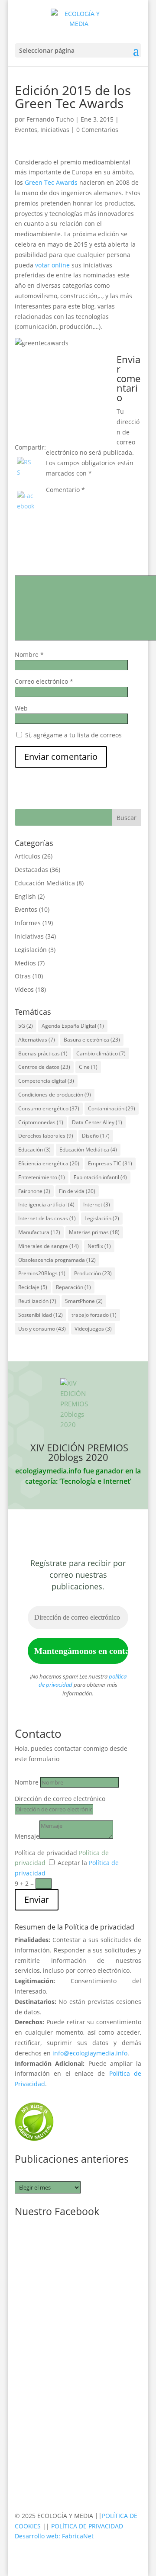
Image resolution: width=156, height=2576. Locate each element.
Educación (34, 1150)
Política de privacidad (46, 1853)
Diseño (96, 1136)
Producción (93, 1273)
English (25, 896)
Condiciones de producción (55, 1095)
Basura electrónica (92, 1040)
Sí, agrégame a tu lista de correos (73, 735)
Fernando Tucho (50, 119)
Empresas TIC (110, 1163)
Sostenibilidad (41, 1315)
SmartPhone (84, 1301)
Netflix (99, 1246)
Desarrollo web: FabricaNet (54, 2536)
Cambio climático (101, 1053)
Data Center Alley (97, 1122)
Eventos (26, 130)
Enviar (37, 1899)
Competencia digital (46, 1081)
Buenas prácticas (43, 1053)
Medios (25, 963)
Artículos (28, 856)
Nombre (29, 654)
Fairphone (34, 1191)
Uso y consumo (42, 1329)
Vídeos (24, 989)
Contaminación (112, 1108)
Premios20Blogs (42, 1273)
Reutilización (37, 1301)
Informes (28, 923)
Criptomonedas (41, 1122)
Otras (23, 976)
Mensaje (27, 1836)
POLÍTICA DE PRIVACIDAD (87, 2526)
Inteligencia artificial (46, 1204)
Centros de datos (44, 1067)
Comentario (65, 490)
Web (21, 708)
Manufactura (39, 1232)
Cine (88, 1067)
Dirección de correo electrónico (60, 1799)
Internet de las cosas (47, 1218)
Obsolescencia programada (57, 1260)
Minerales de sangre (49, 1246)
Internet (97, 1204)
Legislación (31, 950)
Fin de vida (77, 1191)
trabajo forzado (94, 1315)
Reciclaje (33, 1287)
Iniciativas (55, 130)
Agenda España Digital (73, 1026)
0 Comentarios (97, 130)
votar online (52, 265)
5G (26, 1026)
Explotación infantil (100, 1177)
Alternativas (37, 1040)
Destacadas (31, 870)
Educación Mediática (45, 883)
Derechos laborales (46, 1136)
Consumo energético (49, 1108)
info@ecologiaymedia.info (90, 2053)
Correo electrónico (44, 681)
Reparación (73, 1287)
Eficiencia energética (49, 1163)
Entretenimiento (42, 1177)
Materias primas (94, 1232)
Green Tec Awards (51, 182)
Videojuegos (93, 1329)
